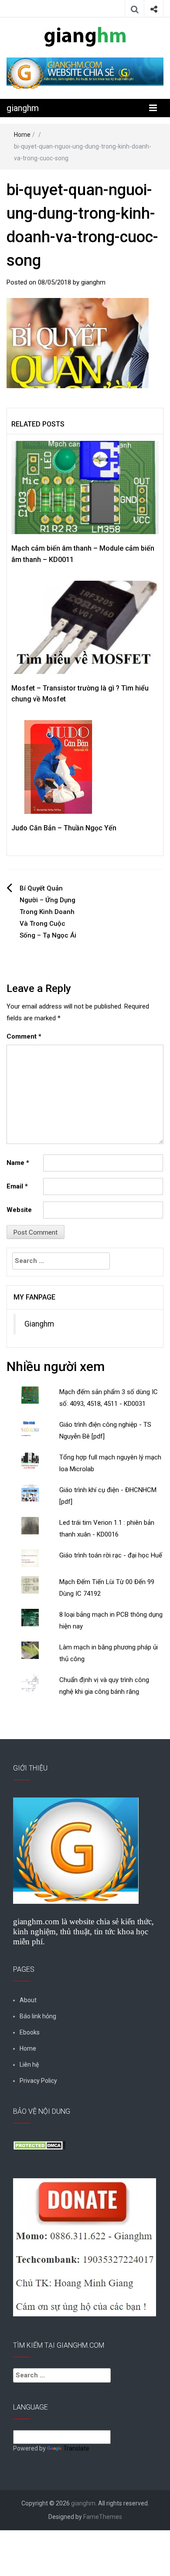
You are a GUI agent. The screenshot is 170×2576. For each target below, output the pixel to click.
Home (22, 135)
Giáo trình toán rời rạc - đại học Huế (111, 1555)
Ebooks (30, 2032)
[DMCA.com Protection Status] (39, 2145)
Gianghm (39, 1324)
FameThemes (103, 2517)
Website (19, 1210)
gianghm (23, 108)
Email (17, 1186)
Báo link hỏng (38, 2016)
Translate (76, 2448)
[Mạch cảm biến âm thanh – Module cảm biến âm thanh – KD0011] (85, 487)
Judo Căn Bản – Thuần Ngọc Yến (64, 828)
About (28, 2000)
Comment (24, 1036)
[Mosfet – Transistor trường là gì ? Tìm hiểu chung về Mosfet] (85, 627)
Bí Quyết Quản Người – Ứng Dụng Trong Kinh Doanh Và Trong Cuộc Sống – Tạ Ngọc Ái (48, 912)
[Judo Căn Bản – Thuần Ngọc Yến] (58, 767)
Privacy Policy (38, 2081)
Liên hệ (29, 2065)
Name (18, 1163)
